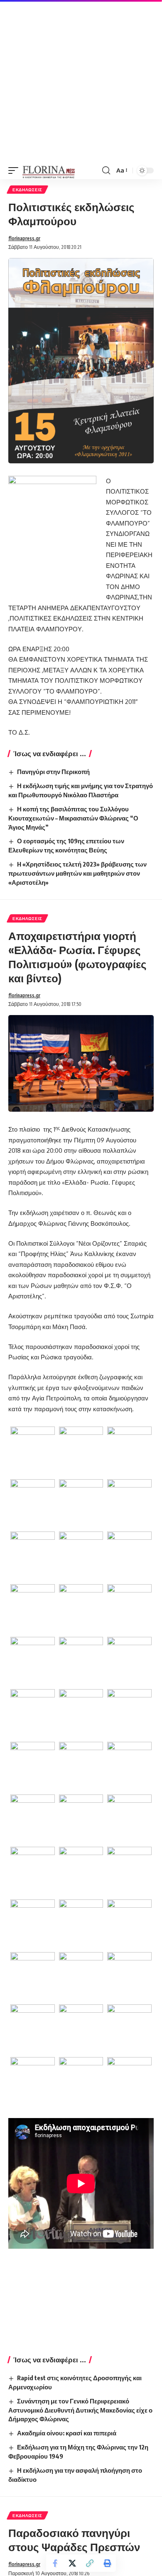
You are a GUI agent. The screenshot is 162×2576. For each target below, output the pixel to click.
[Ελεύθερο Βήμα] (49, 170)
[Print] (107, 2563)
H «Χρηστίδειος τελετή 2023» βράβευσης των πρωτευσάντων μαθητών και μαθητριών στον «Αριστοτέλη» (77, 873)
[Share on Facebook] (55, 2563)
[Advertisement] (81, 81)
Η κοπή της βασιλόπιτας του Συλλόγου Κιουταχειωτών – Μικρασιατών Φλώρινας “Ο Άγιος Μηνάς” (73, 818)
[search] (106, 170)
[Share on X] (72, 2563)
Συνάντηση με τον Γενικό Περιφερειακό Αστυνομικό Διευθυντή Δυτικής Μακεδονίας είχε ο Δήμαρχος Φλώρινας (80, 2410)
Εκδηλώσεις (27, 190)
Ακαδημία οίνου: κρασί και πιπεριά (67, 2433)
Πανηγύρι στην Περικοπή (53, 772)
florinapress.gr (24, 238)
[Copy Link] (90, 2563)
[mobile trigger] (15, 170)
